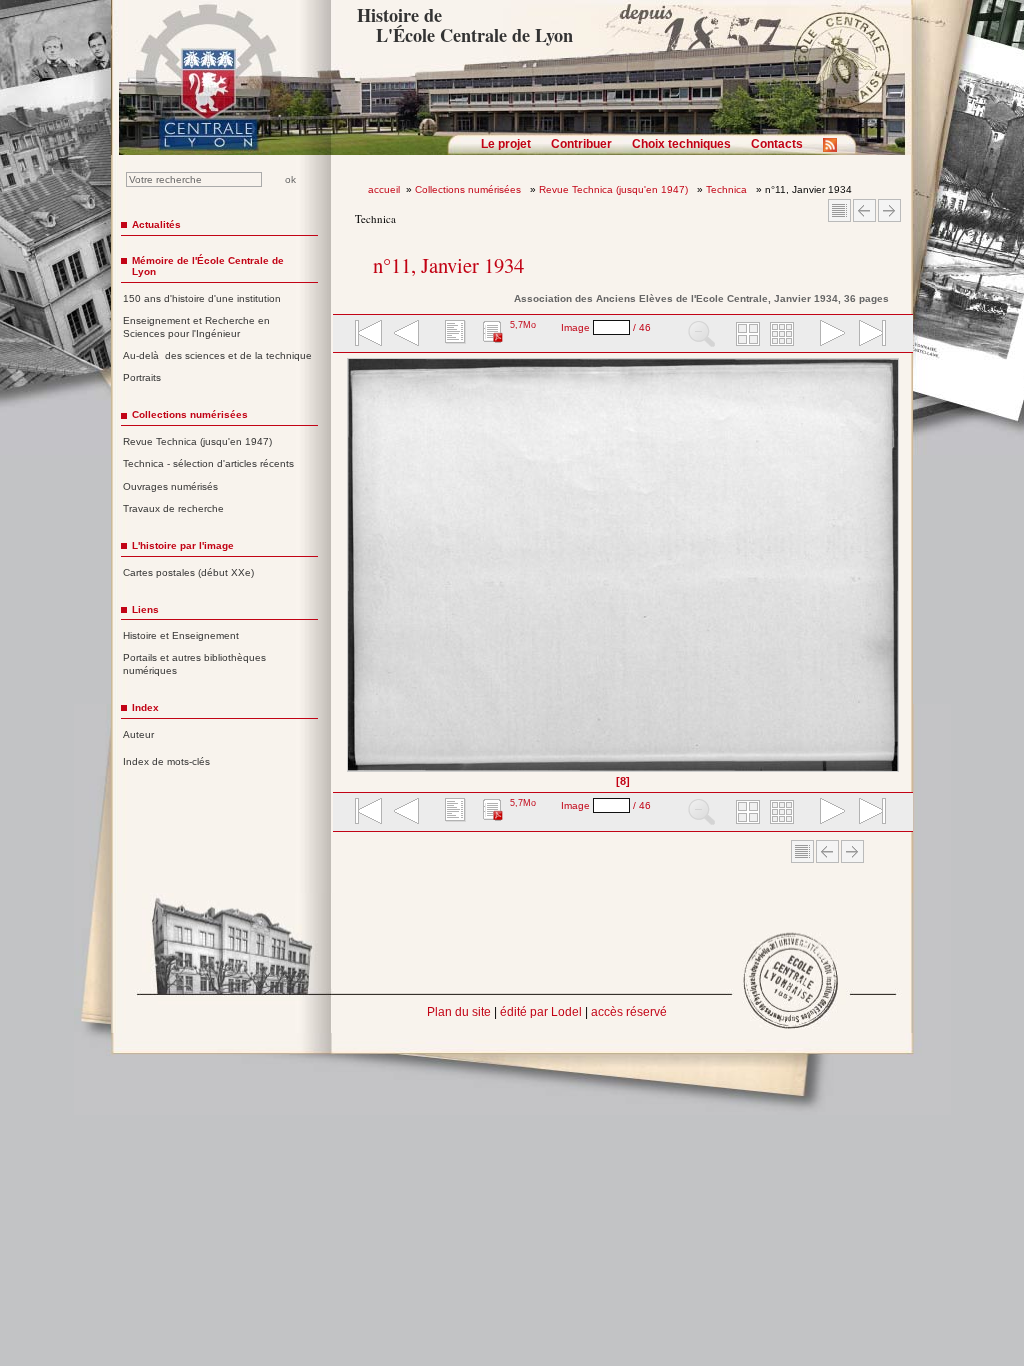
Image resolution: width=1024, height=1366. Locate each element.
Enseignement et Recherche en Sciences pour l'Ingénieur (196, 327)
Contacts (777, 144)
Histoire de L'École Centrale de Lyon (464, 25)
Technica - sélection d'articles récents (208, 463)
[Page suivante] (893, 572)
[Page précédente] (353, 572)
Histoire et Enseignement (181, 635)
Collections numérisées (469, 189)
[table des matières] (453, 335)
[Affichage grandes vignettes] (745, 335)
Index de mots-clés (166, 761)
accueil (384, 189)
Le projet (506, 144)
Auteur (138, 734)
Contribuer (581, 144)
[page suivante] (828, 335)
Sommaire (839, 210)
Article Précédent (864, 210)
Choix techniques (681, 144)
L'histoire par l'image (183, 545)
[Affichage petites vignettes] (785, 335)
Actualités (156, 224)
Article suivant (889, 210)
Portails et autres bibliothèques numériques (194, 664)
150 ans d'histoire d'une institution (202, 298)
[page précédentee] (407, 335)
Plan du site (459, 1012)
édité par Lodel (541, 1012)
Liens (145, 609)
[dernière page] (866, 335)
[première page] (367, 335)
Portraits (142, 377)
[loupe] (701, 335)
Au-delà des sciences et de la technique (217, 355)
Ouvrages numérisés (170, 486)
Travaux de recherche (173, 508)
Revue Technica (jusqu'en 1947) (615, 189)
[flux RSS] (835, 151)
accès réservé (629, 1012)
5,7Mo (523, 325)
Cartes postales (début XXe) (188, 572)
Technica (728, 189)
